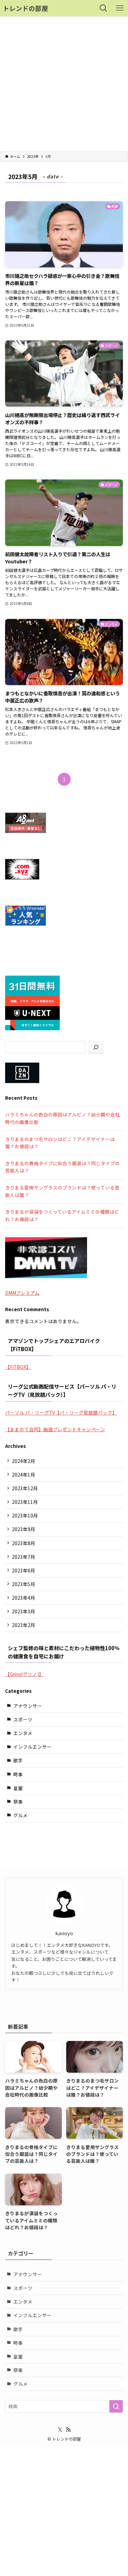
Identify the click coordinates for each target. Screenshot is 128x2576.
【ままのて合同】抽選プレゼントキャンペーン (55, 1429)
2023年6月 (24, 1570)
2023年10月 (25, 1515)
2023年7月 (24, 1557)
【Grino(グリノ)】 (24, 1674)
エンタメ (23, 1733)
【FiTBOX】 (18, 1367)
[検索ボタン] (103, 8)
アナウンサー (28, 1706)
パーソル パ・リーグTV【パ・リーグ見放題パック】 (61, 1412)
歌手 (18, 1760)
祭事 (18, 1802)
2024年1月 (24, 1475)
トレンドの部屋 (25, 8)
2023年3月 (24, 1611)
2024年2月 (24, 1461)
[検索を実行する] (116, 2406)
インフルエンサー (32, 1747)
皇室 (18, 1788)
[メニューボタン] (120, 8)
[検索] (96, 1047)
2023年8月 (24, 1543)
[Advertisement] (64, 84)
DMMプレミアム (22, 1293)
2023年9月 (24, 1529)
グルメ (20, 1815)
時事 (18, 1774)
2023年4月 (24, 1598)
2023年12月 (25, 1488)
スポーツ (23, 1719)
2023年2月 (24, 1625)
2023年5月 (24, 1584)
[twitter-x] (60, 2430)
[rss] (68, 2430)
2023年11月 (25, 1502)
